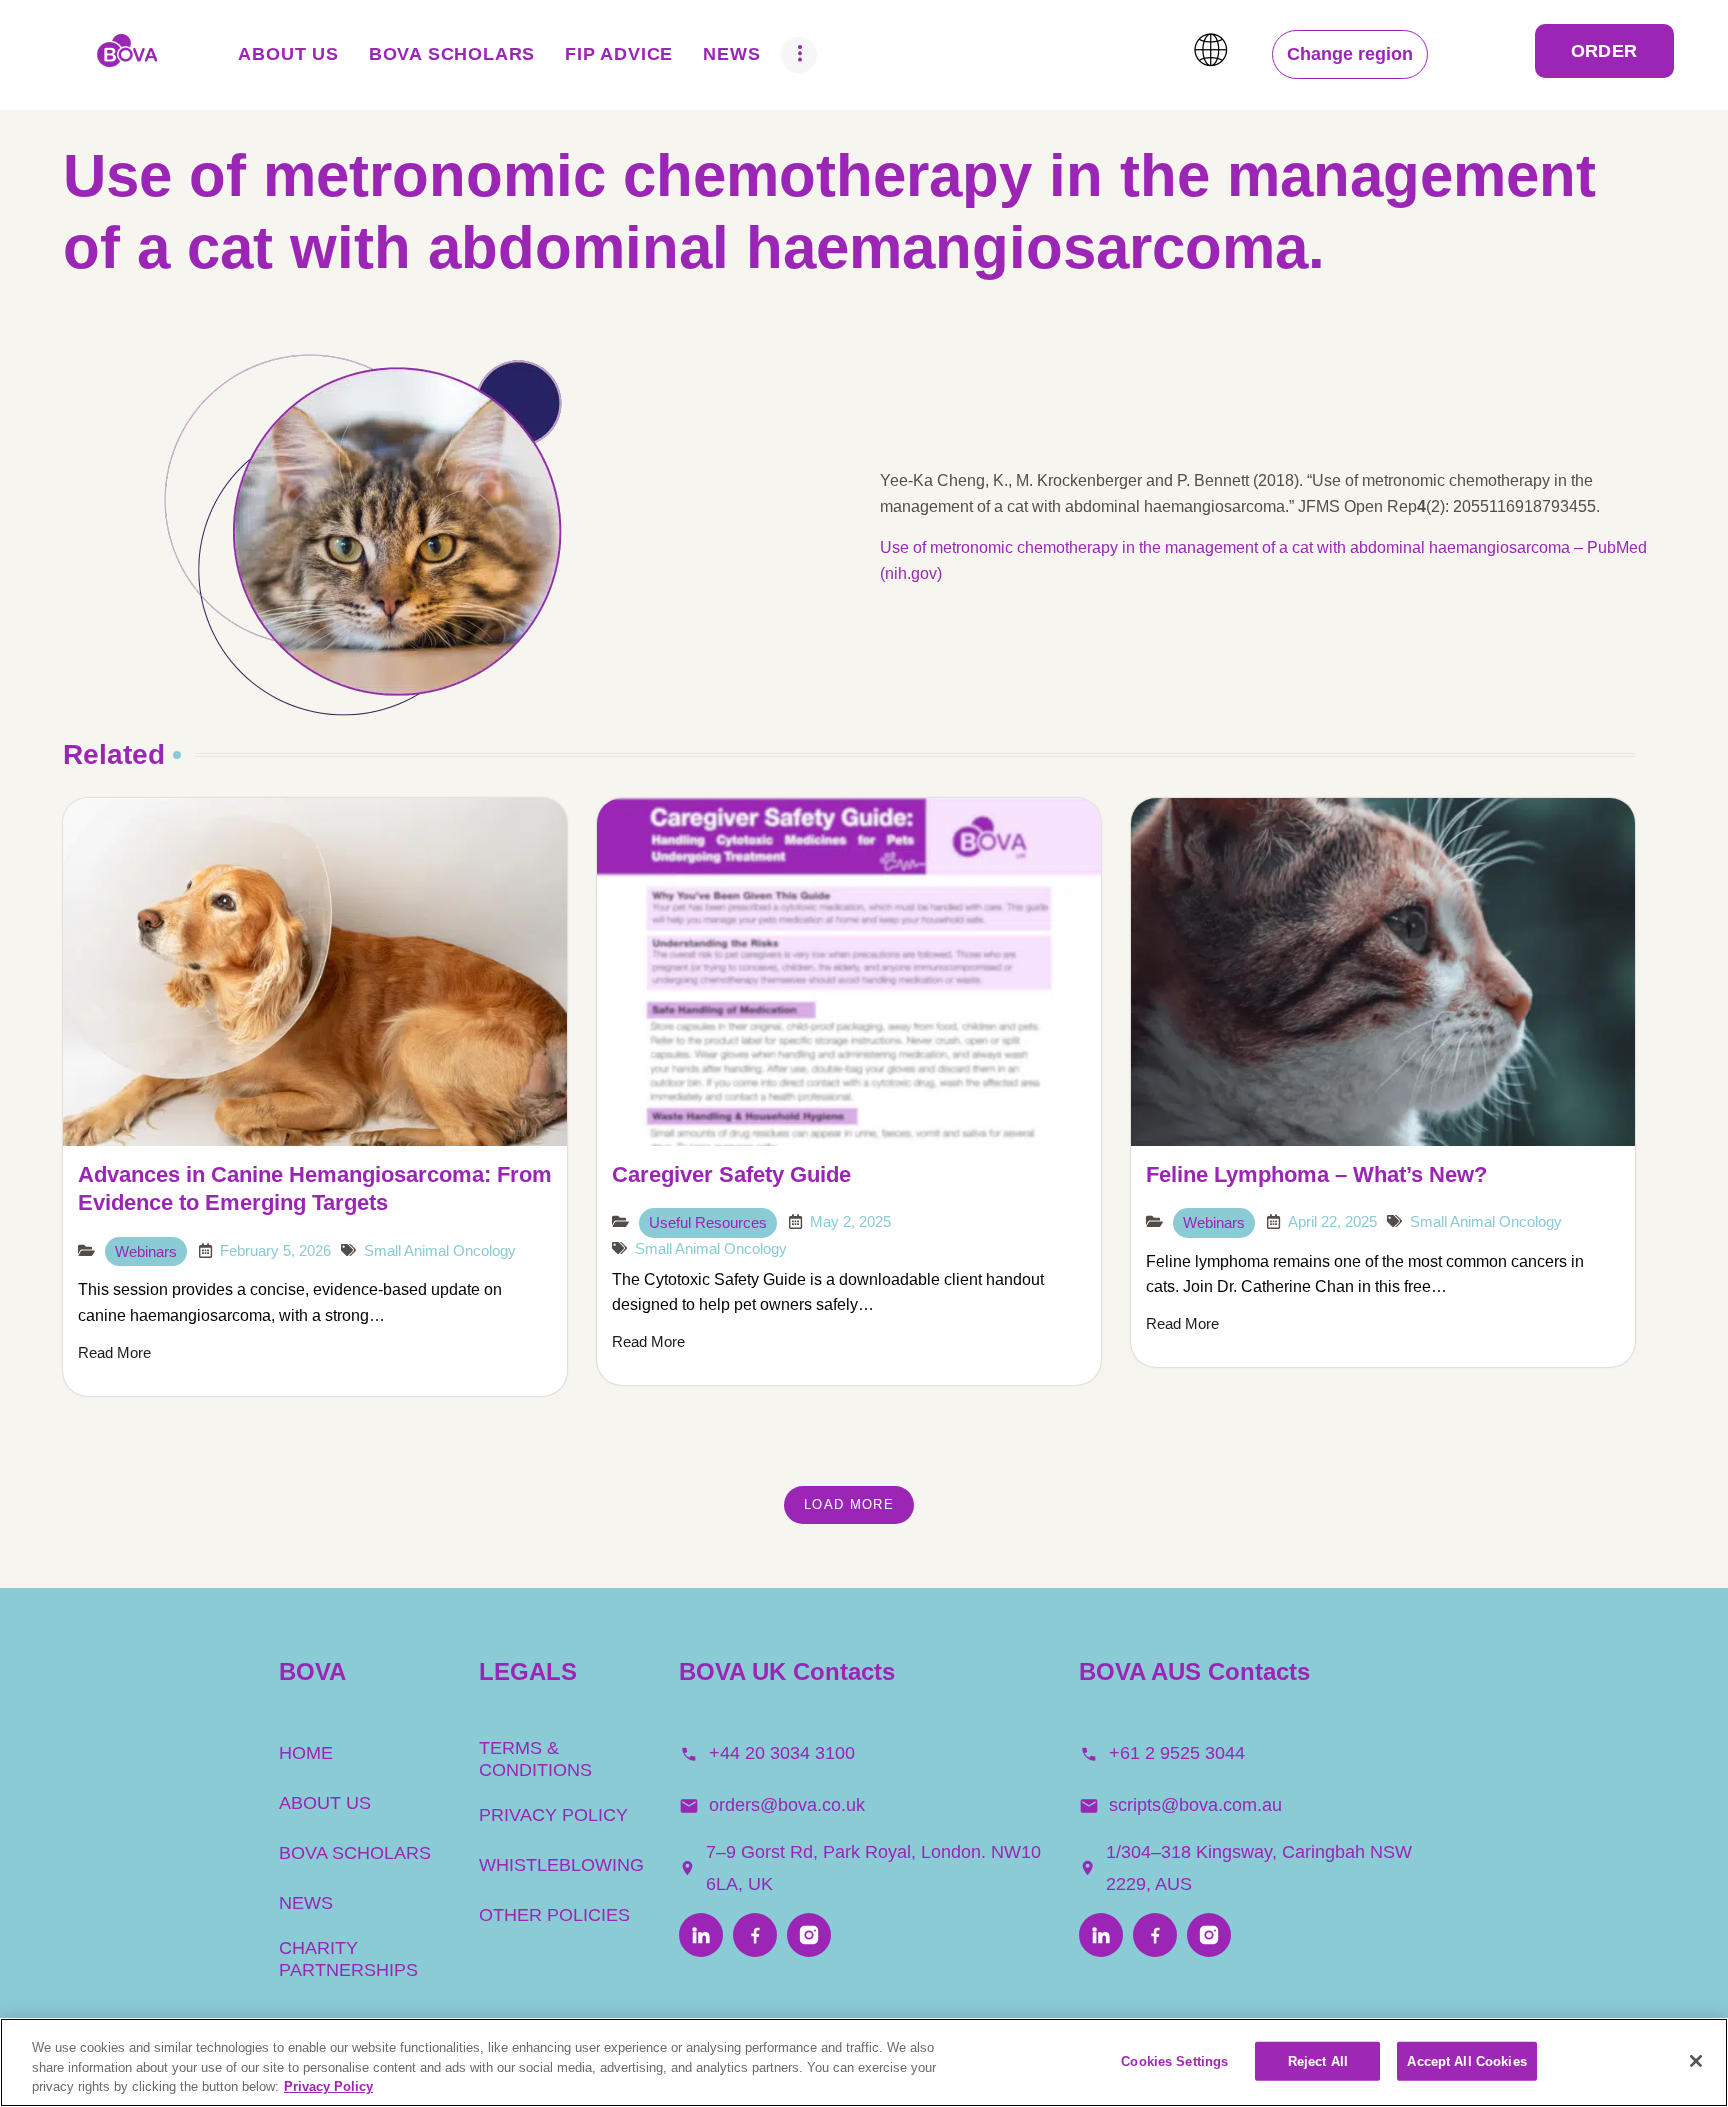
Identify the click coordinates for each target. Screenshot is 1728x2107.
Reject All (1318, 2060)
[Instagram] (809, 1936)
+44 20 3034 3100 (782, 1753)
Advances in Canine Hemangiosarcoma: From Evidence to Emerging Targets (315, 1189)
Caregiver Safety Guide (731, 1174)
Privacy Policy (328, 2086)
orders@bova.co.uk (787, 1805)
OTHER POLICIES (554, 1915)
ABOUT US (325, 1803)
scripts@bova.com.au (1195, 1805)
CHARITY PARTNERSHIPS (348, 1959)
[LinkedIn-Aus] (1101, 1936)
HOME (306, 1753)
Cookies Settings (1174, 2060)
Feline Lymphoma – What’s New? (1316, 1174)
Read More (114, 1352)
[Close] (1696, 2061)
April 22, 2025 (1332, 1221)
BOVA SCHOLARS (355, 1853)
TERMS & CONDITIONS (535, 1759)
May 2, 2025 (850, 1221)
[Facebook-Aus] (1155, 1936)
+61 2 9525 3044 (1177, 1753)
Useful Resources (708, 1222)
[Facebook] (755, 1936)
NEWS (306, 1903)
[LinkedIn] (701, 1936)
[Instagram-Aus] (1209, 1936)
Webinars (146, 1251)
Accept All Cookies (1466, 2060)
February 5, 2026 (275, 1250)
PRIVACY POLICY (553, 1815)
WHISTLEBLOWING (561, 1865)
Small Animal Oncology (440, 1250)
